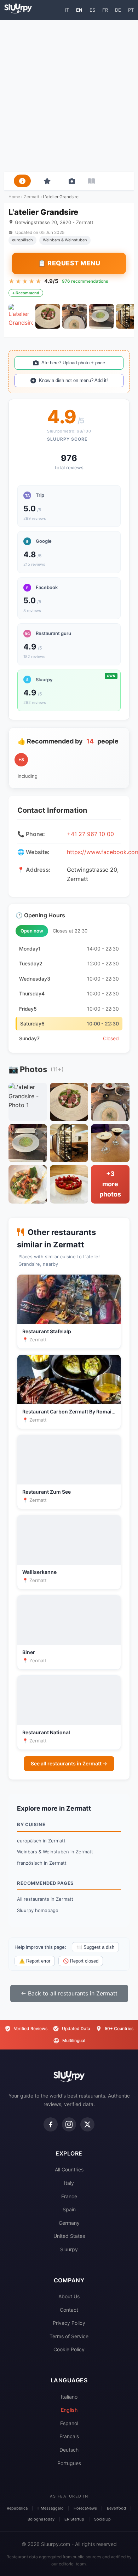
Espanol (69, 2423)
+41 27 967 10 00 (90, 834)
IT (67, 10)
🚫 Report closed (81, 1961)
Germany (69, 2223)
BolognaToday (41, 2519)
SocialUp (102, 2519)
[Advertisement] (69, 96)
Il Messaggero (51, 2508)
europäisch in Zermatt (41, 1841)
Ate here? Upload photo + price (73, 363)
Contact (69, 2310)
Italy (69, 2183)
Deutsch (69, 2450)
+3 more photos (110, 1184)
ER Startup (74, 2519)
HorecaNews (85, 2508)
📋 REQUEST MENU (69, 263)
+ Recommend (26, 293)
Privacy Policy (69, 2323)
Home (14, 197)
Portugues (69, 2463)
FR (105, 10)
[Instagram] (69, 2124)
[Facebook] (51, 2124)
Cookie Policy (69, 2349)
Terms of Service (69, 2336)
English (69, 2410)
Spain (69, 2209)
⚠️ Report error (35, 1961)
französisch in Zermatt (42, 1863)
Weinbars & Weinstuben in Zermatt (55, 1852)
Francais (69, 2436)
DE (118, 10)
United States (69, 2236)
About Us (69, 2296)
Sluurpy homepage (38, 1910)
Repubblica (17, 2508)
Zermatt (31, 197)
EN (79, 10)
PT (131, 10)
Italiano (69, 2397)
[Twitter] (87, 2124)
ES (92, 10)
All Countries (69, 2169)
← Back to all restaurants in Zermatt (69, 1993)
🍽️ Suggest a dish (95, 1947)
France (69, 2196)
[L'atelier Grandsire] (21, 316)
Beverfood (116, 2508)
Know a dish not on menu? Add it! (73, 380)
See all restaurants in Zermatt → (69, 1763)
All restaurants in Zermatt (45, 1899)
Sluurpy (69, 2249)
